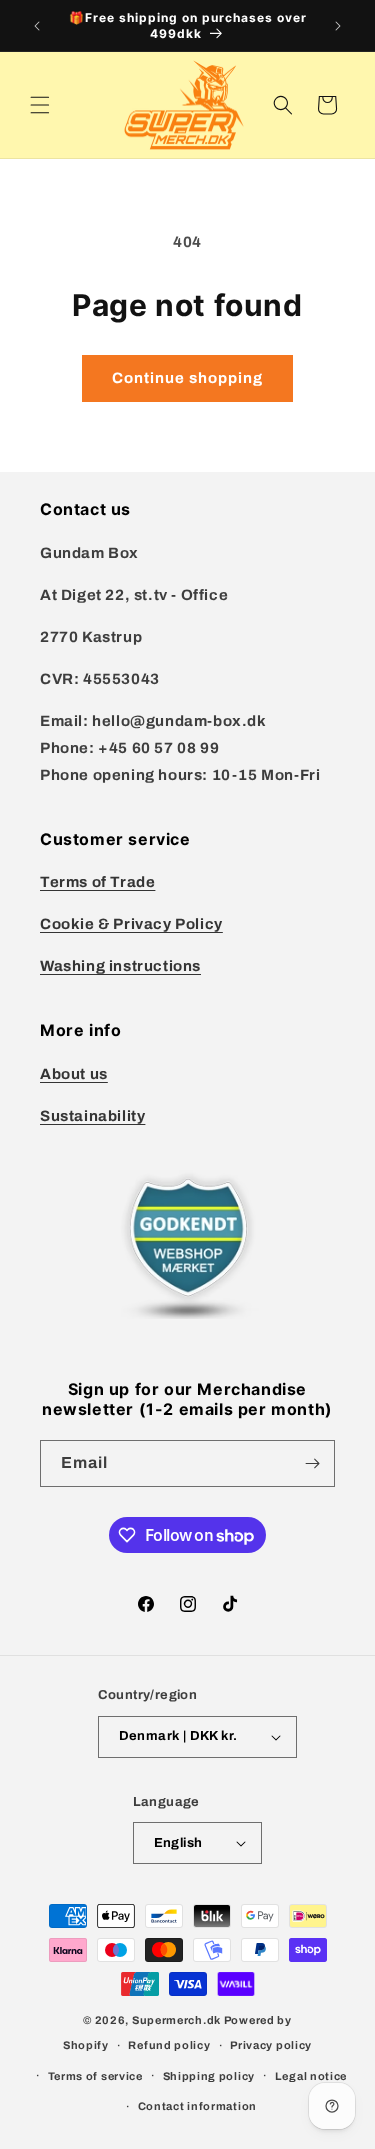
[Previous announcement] (37, 26)
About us (74, 1074)
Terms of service (95, 2076)
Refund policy (169, 2045)
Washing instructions (120, 966)
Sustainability (92, 1116)
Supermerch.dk (176, 2020)
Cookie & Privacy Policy (131, 924)
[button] (40, 105)
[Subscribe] (312, 1463)
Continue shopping (187, 378)
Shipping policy (209, 2076)
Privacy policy (271, 2045)
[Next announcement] (338, 26)
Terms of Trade (97, 882)
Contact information (197, 2106)
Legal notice (311, 2076)
